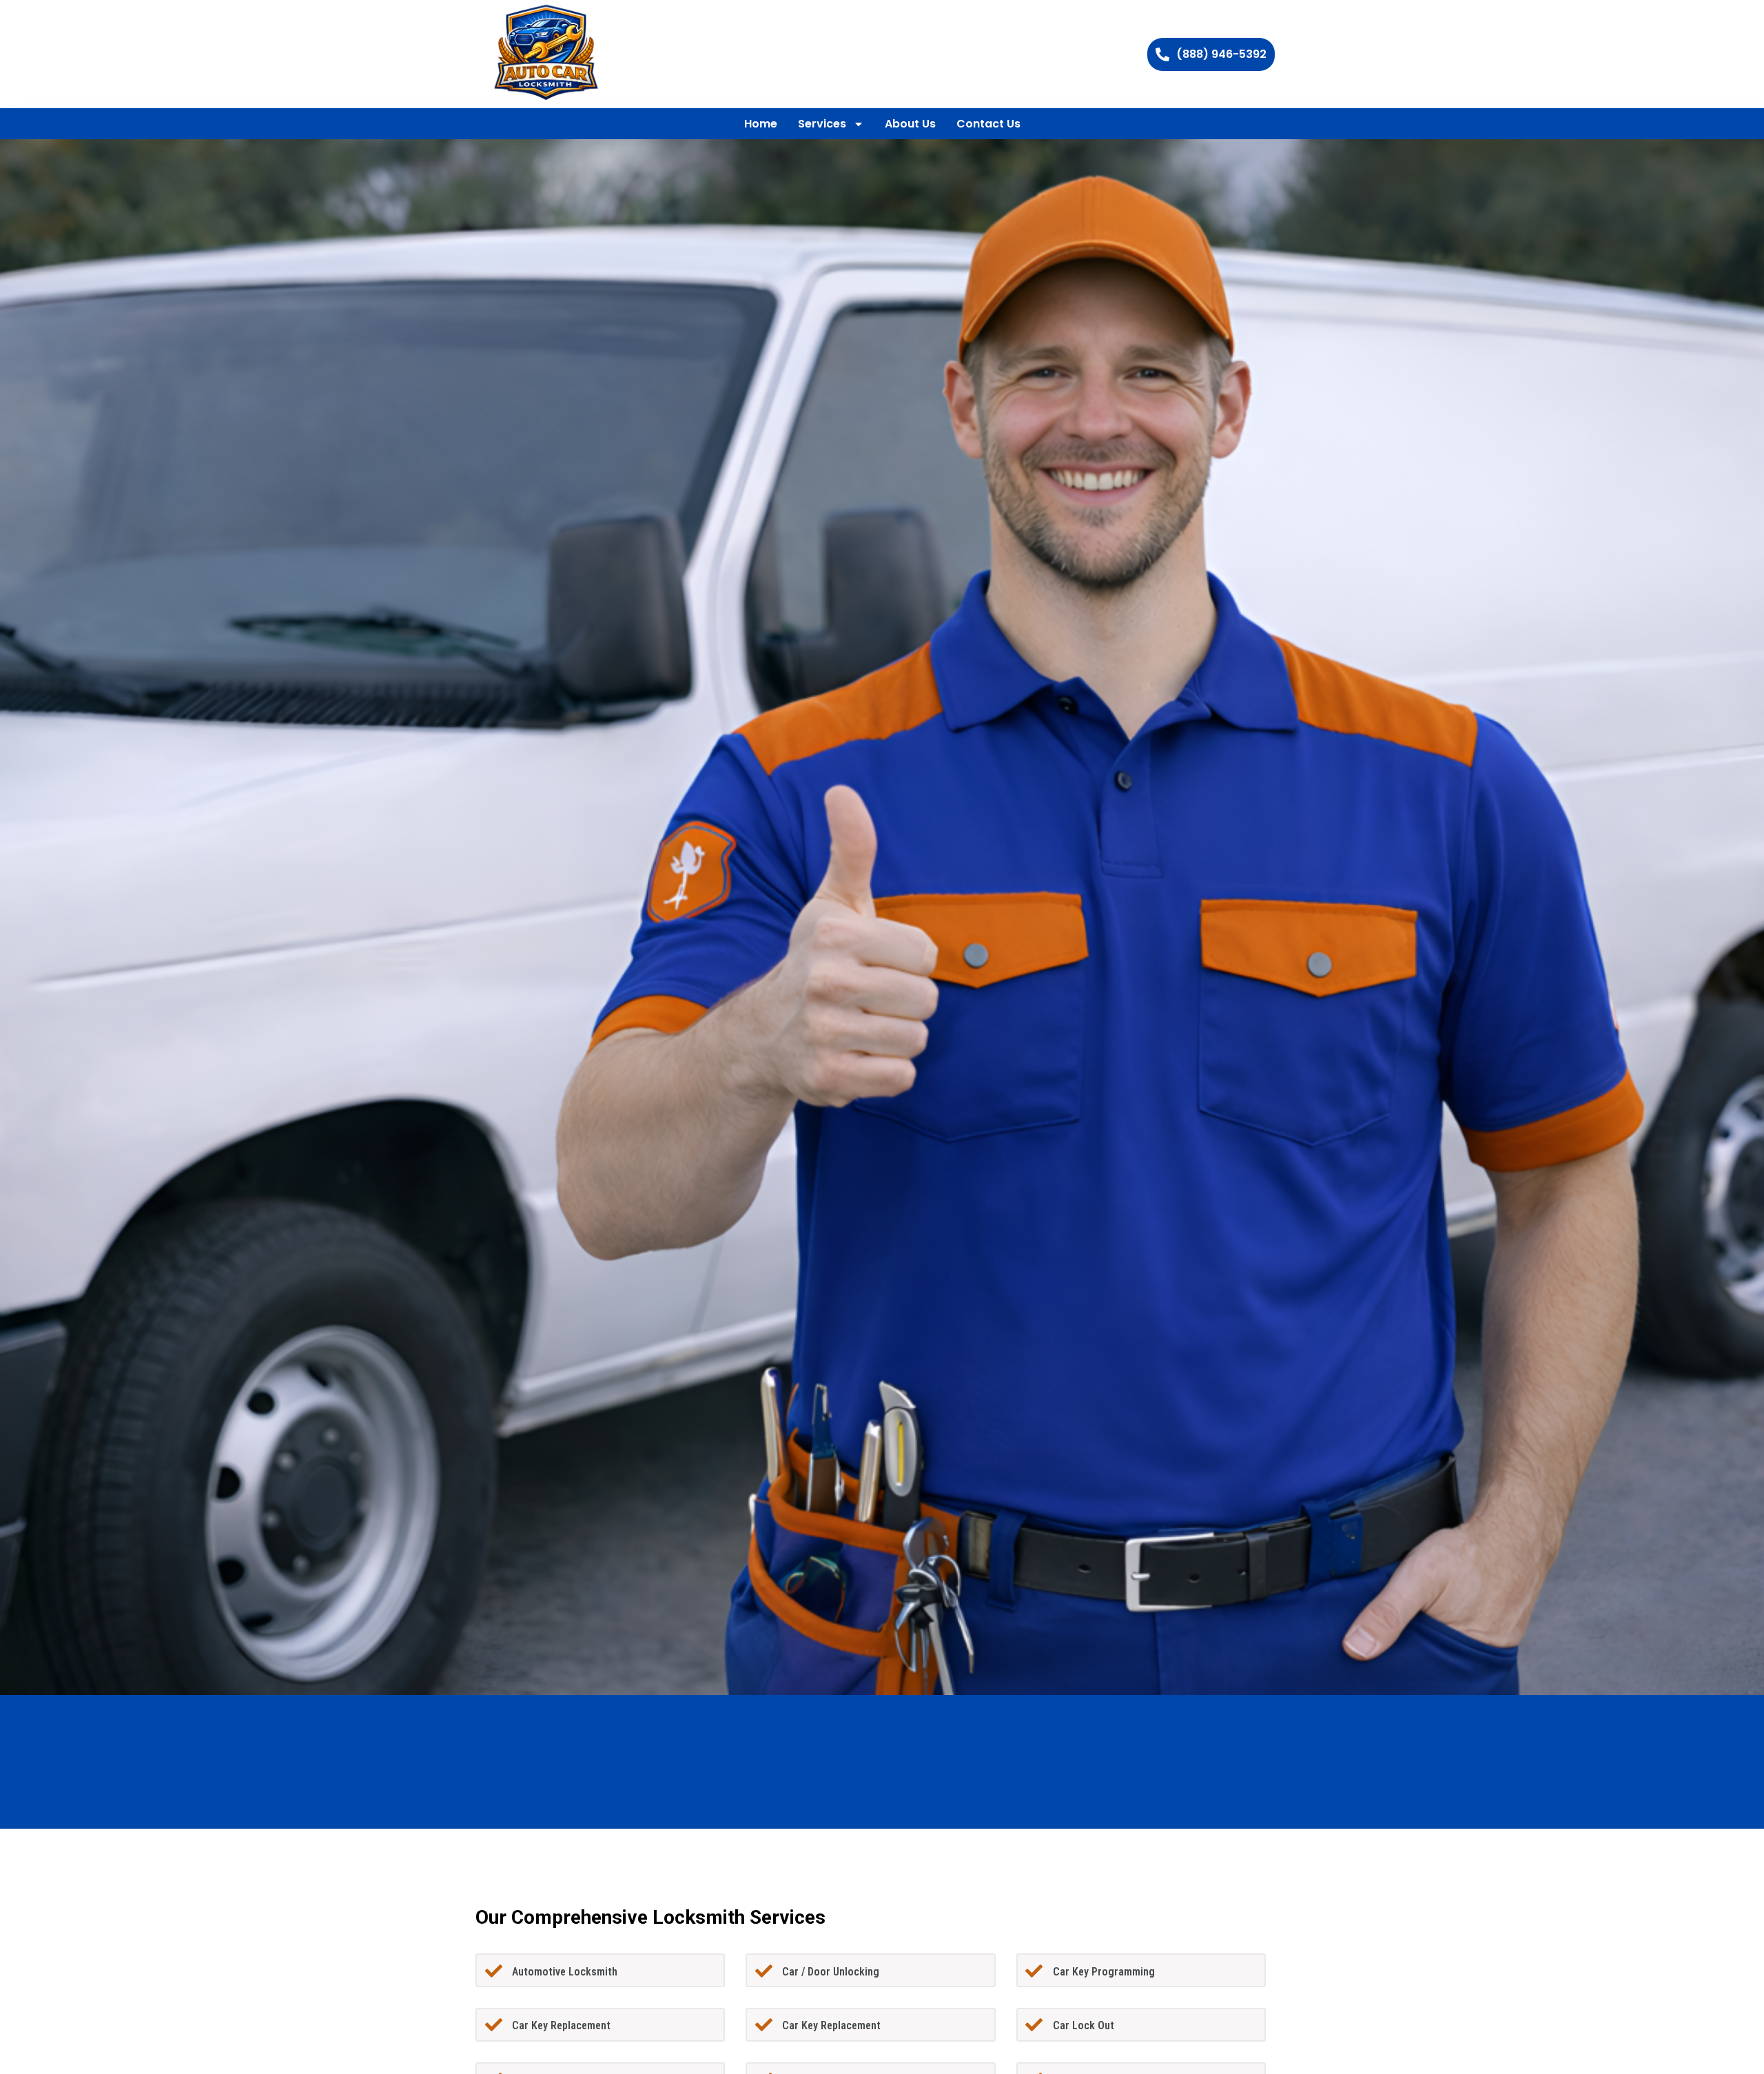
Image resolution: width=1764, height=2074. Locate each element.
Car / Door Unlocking (831, 1972)
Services (822, 124)
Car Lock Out (1084, 2025)
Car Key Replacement (561, 2025)
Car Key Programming (1104, 1972)
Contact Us (988, 124)
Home (761, 124)
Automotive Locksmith (565, 1972)
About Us (910, 124)
